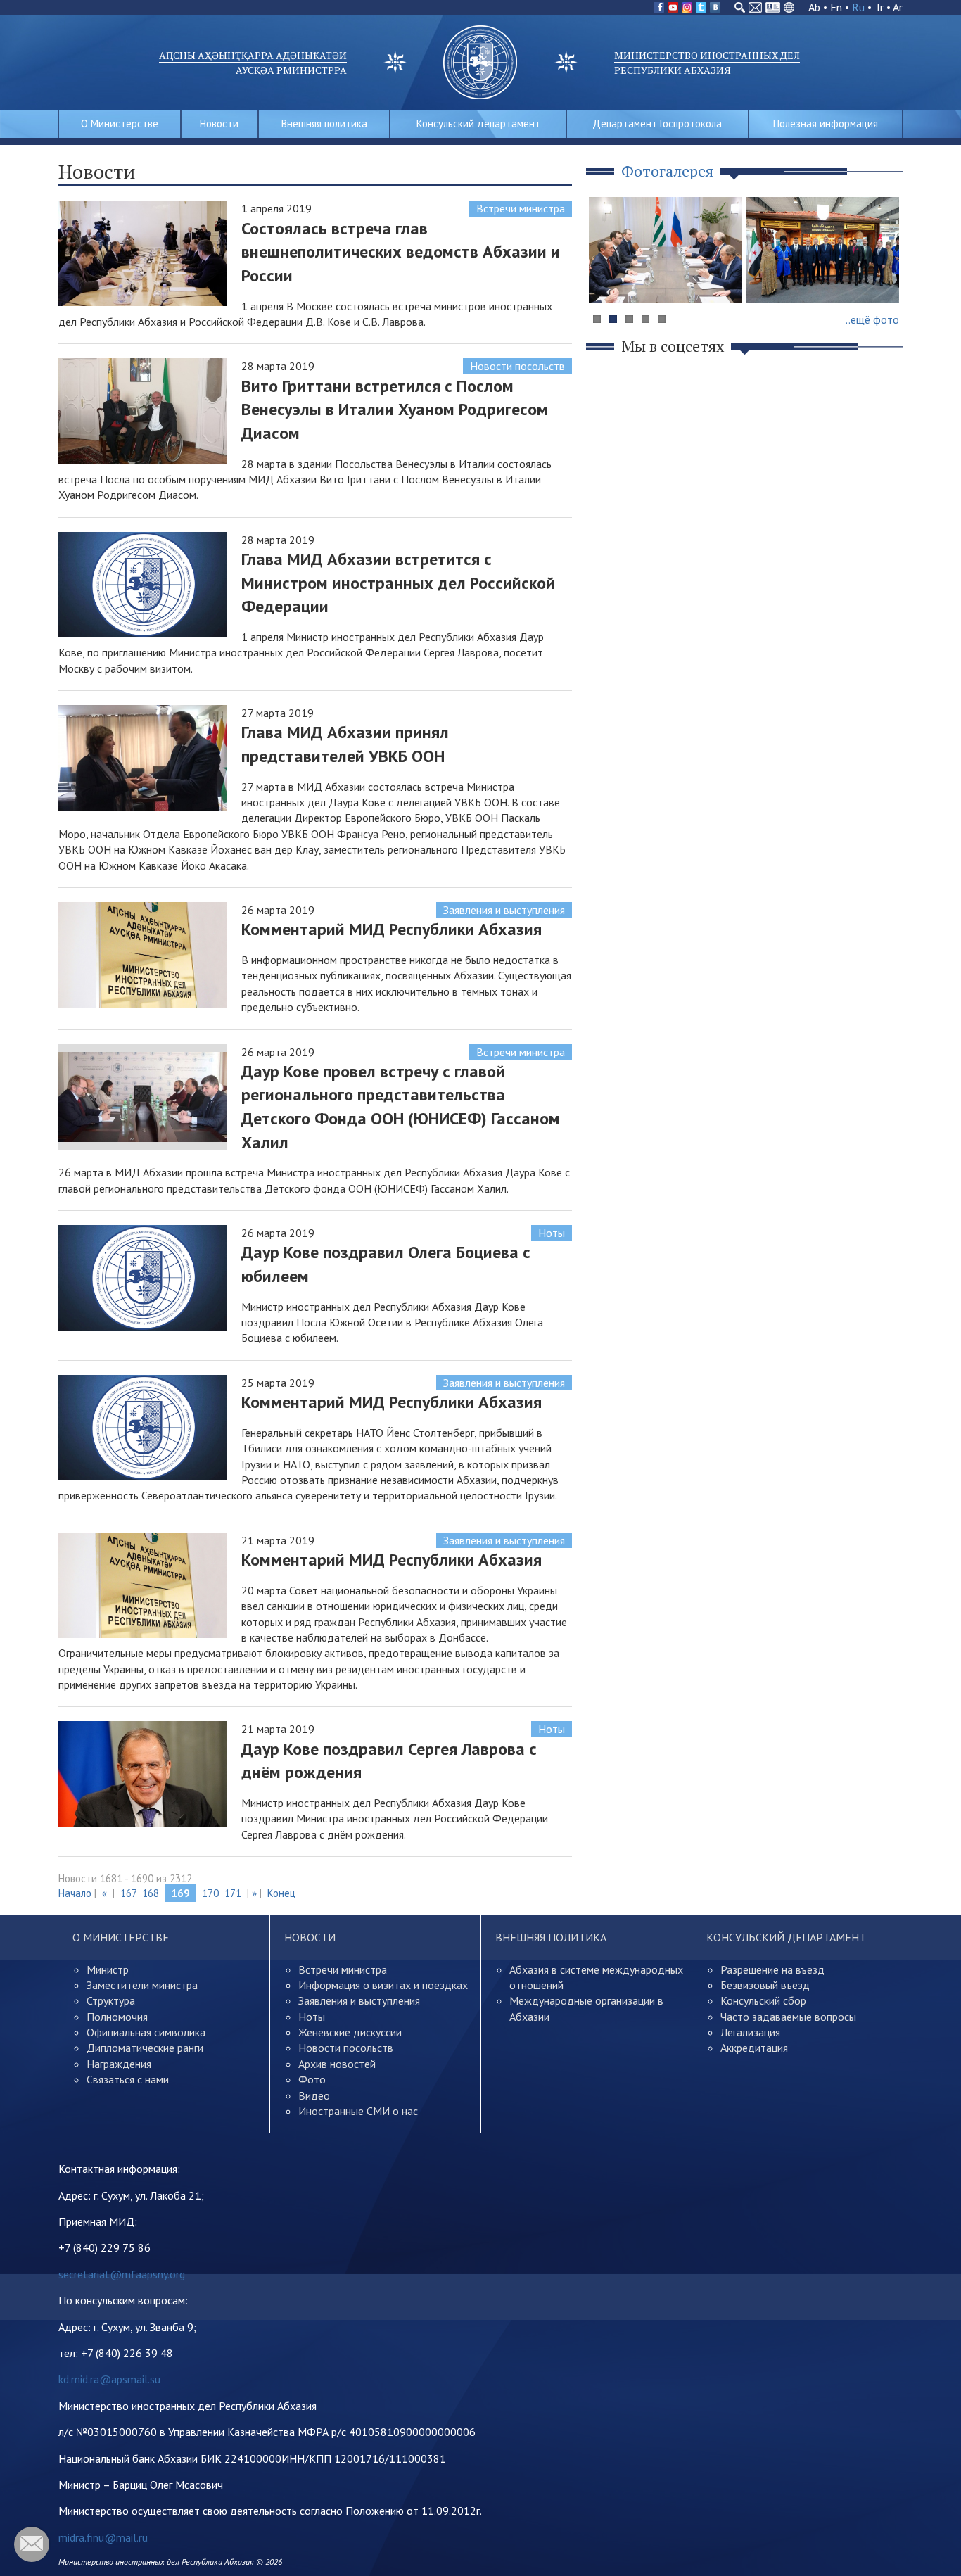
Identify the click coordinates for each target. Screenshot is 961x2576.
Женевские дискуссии (350, 2032)
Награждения (119, 2064)
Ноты (552, 1233)
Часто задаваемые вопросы (788, 2017)
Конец (281, 1893)
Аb (814, 7)
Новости (219, 123)
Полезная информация (826, 123)
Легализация (750, 2032)
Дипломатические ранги (145, 2048)
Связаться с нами (128, 2079)
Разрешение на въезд (772, 1969)
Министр (108, 1969)
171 (233, 1893)
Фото (312, 2079)
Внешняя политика (324, 123)
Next (884, 277)
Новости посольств (517, 366)
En (836, 7)
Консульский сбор (763, 2000)
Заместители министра (142, 1985)
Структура (111, 2000)
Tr (879, 7)
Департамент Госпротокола (657, 123)
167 (128, 1893)
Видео (314, 2095)
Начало (75, 1893)
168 (151, 1893)
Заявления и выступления (504, 910)
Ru (858, 7)
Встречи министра (521, 208)
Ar (898, 7)
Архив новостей (337, 2064)
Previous (606, 277)
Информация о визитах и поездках (383, 1985)
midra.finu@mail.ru (103, 2537)
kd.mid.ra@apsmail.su (109, 2379)
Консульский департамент (478, 123)
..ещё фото (872, 319)
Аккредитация (754, 2048)
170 (210, 1893)
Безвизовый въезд (765, 1985)
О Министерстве (120, 123)
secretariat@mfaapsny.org (122, 2274)
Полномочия (117, 2017)
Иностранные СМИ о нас (358, 2111)
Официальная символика (146, 2032)
